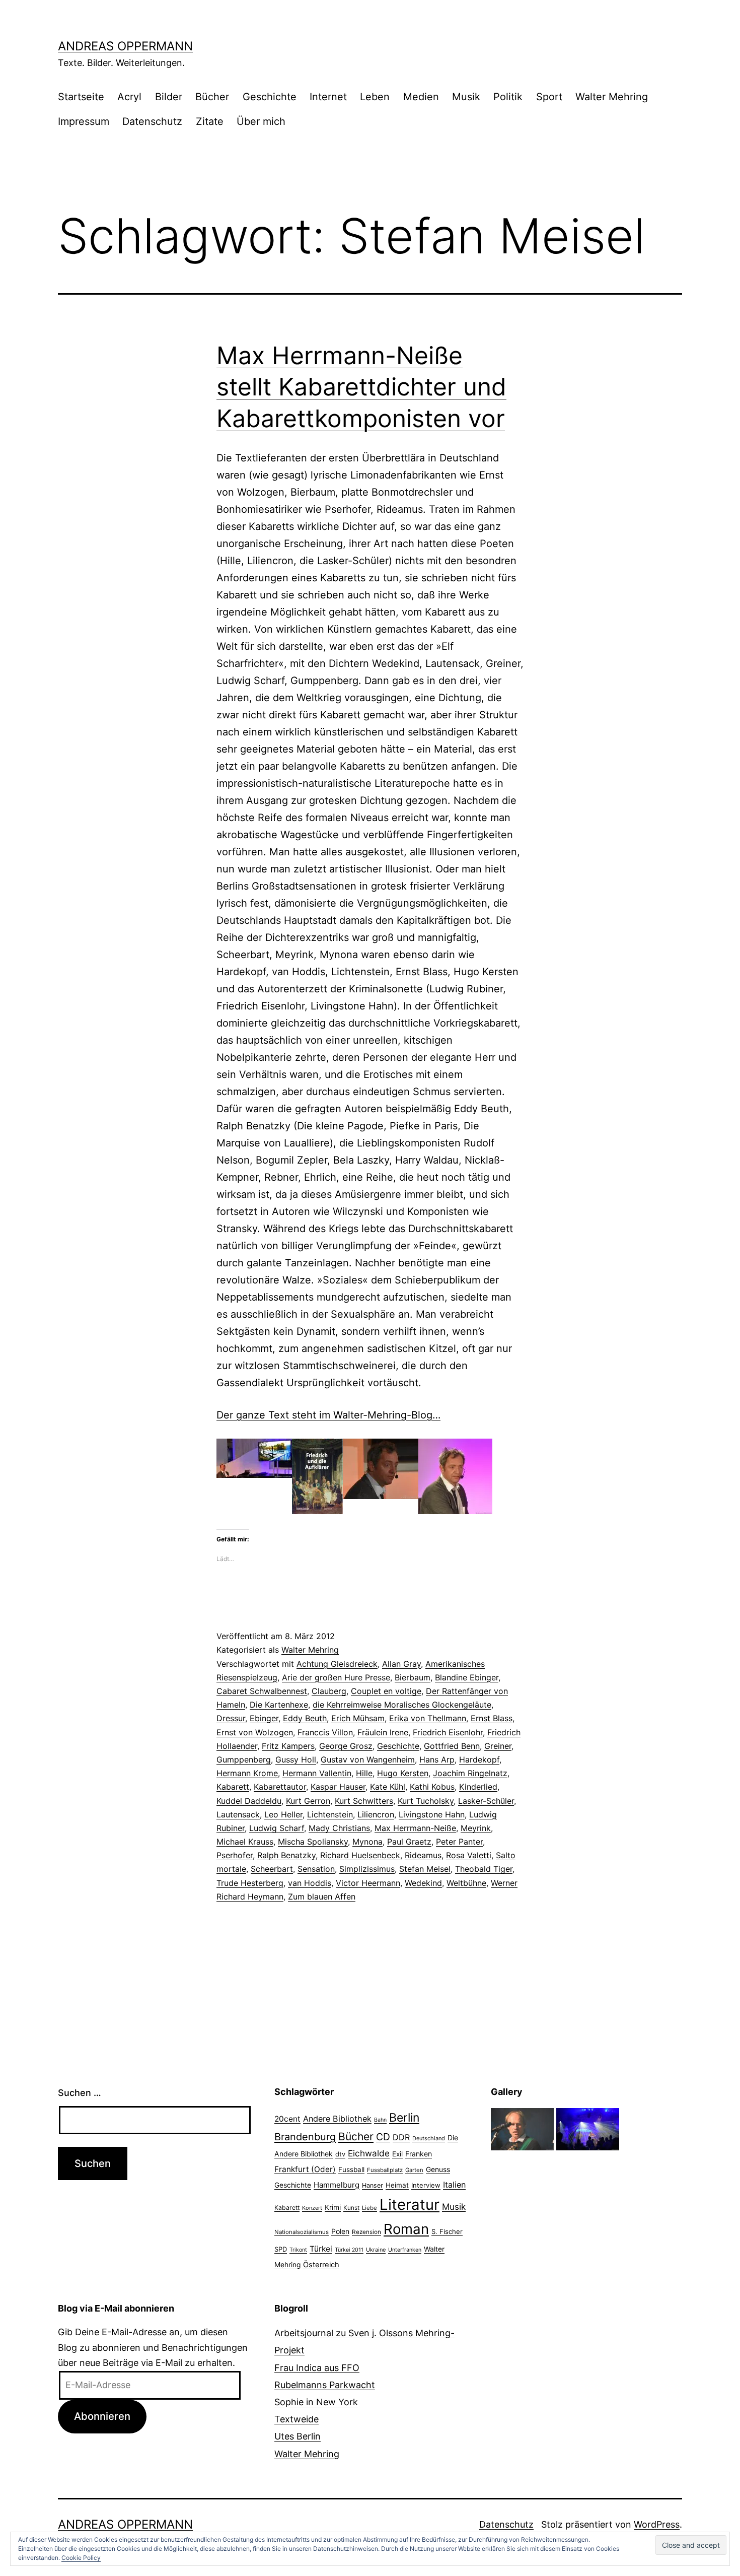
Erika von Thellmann (428, 1718)
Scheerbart (272, 1869)
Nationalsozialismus (302, 2232)
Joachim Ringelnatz (470, 1773)
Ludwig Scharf (277, 1828)
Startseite (81, 97)
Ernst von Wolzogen (255, 1732)
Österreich (321, 2265)
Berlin (404, 2118)
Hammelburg (337, 2185)
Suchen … (80, 2093)
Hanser (373, 2185)
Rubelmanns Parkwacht (325, 2385)
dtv (340, 2154)
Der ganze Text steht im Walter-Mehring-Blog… (328, 1415)
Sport (549, 97)
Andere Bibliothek (337, 2119)
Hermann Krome (247, 1773)
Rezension (366, 2232)
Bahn (380, 2120)
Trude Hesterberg (250, 1883)
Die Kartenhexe (279, 1705)
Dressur (231, 1718)
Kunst (351, 2208)
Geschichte (270, 97)
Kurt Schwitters (364, 1801)
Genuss (438, 2170)
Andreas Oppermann (125, 46)
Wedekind (423, 1883)
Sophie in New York (316, 2402)
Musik (466, 97)
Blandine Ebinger (467, 1677)
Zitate (210, 121)
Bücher (212, 97)
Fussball (351, 2170)
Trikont (298, 2250)
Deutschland (429, 2138)
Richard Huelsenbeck (360, 1855)
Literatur (410, 2205)
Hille (364, 1773)
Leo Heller (283, 1814)
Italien (454, 2185)
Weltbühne (466, 1883)
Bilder (169, 97)
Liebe (369, 2208)
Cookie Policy (81, 2558)
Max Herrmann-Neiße (415, 1828)
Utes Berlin (298, 2436)
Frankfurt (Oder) (305, 2169)
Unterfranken (405, 2250)
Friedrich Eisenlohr (448, 1732)
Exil (397, 2154)
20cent (287, 2119)
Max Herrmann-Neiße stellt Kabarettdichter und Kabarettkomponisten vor (361, 387)
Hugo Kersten (403, 1773)
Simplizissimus (367, 1869)
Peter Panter (459, 1842)
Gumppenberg (244, 1759)
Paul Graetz (409, 1842)
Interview (426, 2185)
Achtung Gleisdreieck (337, 1664)
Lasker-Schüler (486, 1801)
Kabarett (233, 1787)
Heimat (397, 2185)
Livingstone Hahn (432, 1814)
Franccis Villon (325, 1732)
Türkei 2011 (349, 2250)
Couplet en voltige (386, 1691)
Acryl (129, 97)
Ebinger (264, 1718)
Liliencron (376, 1814)
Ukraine (376, 2250)
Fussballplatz (385, 2170)
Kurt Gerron (308, 1801)
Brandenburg (305, 2137)
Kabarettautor (280, 1787)
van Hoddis (310, 1883)
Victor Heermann (368, 1883)
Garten (414, 2170)
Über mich (261, 121)
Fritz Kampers (288, 1746)
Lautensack (238, 1814)
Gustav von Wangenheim (368, 1759)
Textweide (297, 2419)
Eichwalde (369, 2153)
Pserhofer (235, 1855)
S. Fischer (447, 2231)
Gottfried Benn (452, 1746)
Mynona (367, 1842)
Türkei (321, 2249)
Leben (375, 97)
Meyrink (476, 1828)
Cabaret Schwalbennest (262, 1691)
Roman (406, 2229)
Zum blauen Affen (322, 1896)
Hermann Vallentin (317, 1773)
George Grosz (346, 1746)
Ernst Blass (492, 1718)
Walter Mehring (612, 97)
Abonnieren (102, 2416)
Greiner (498, 1746)
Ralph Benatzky (286, 1855)
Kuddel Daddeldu (249, 1801)
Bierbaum (413, 1677)
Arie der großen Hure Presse (336, 1677)
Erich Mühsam (358, 1718)
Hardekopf (479, 1759)
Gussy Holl (296, 1759)
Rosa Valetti (469, 1855)
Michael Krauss (245, 1842)
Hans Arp (437, 1759)
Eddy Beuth (305, 1718)
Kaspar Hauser (338, 1787)
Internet (328, 97)
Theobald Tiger (484, 1869)
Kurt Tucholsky (426, 1801)
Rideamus (423, 1855)
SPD (281, 2249)
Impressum (84, 121)
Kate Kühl (388, 1787)
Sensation (316, 1869)
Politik (508, 97)
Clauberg (329, 1691)
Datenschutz (152, 121)
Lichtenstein (330, 1814)
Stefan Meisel (425, 1869)
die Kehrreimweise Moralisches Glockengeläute (402, 1705)
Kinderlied (478, 1787)
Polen (340, 2231)
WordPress (657, 2524)
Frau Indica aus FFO (317, 2368)
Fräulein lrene (383, 1732)
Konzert (312, 2208)
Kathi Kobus (432, 1787)
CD (383, 2137)
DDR (401, 2137)
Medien (421, 97)
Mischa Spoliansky (313, 1842)
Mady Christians (339, 1828)
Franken (419, 2154)
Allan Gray (401, 1664)
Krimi (333, 2207)
